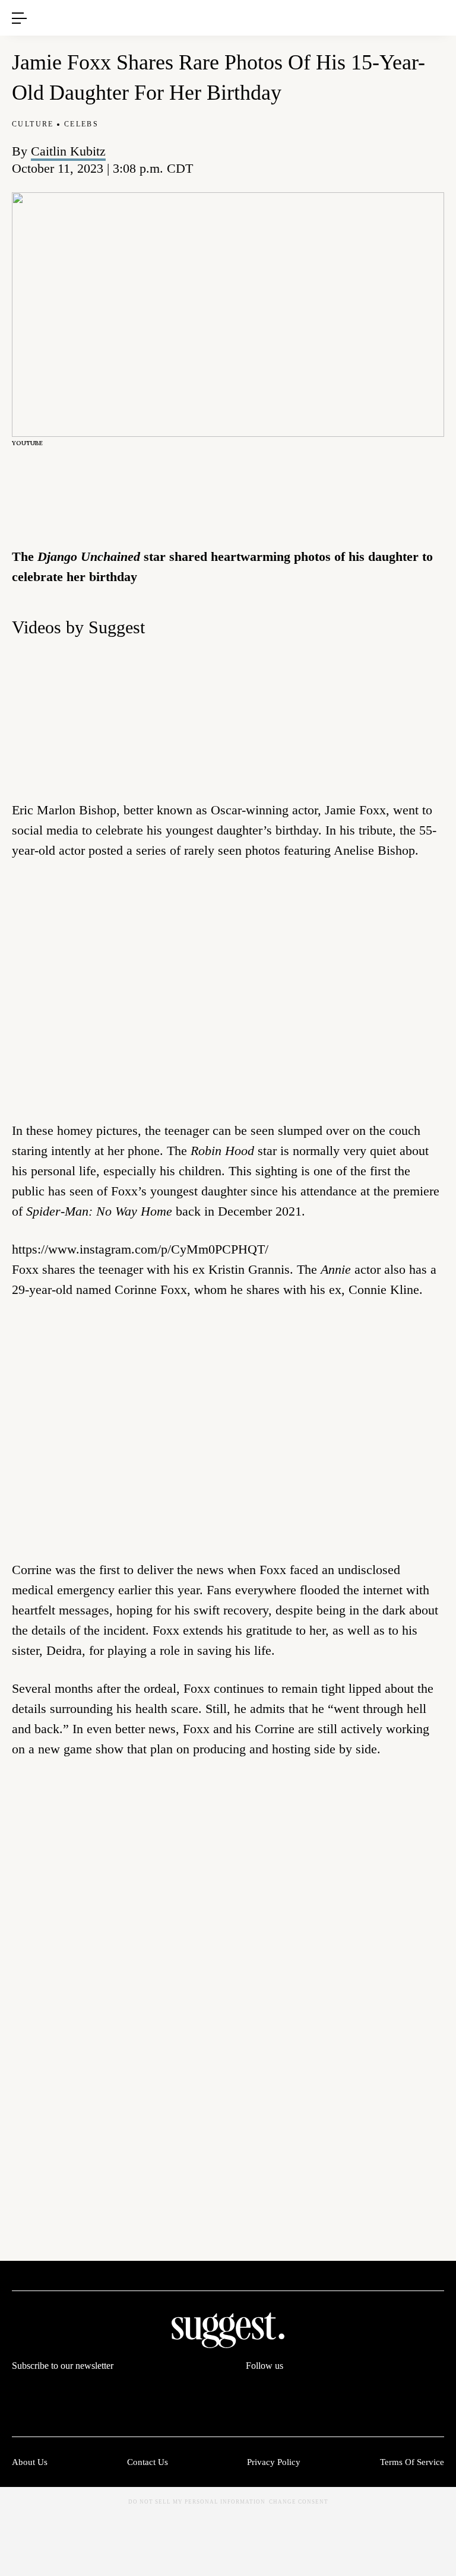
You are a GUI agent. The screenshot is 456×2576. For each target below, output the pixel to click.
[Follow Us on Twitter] (300, 2390)
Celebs (81, 124)
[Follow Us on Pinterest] (345, 2390)
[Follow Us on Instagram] (390, 2390)
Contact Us (148, 2462)
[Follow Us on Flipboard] (435, 2390)
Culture (33, 124)
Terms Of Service (412, 2462)
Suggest (211, 6)
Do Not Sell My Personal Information (197, 2502)
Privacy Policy (274, 2462)
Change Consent (299, 2502)
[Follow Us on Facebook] (255, 2390)
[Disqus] (228, 1949)
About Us (30, 2462)
